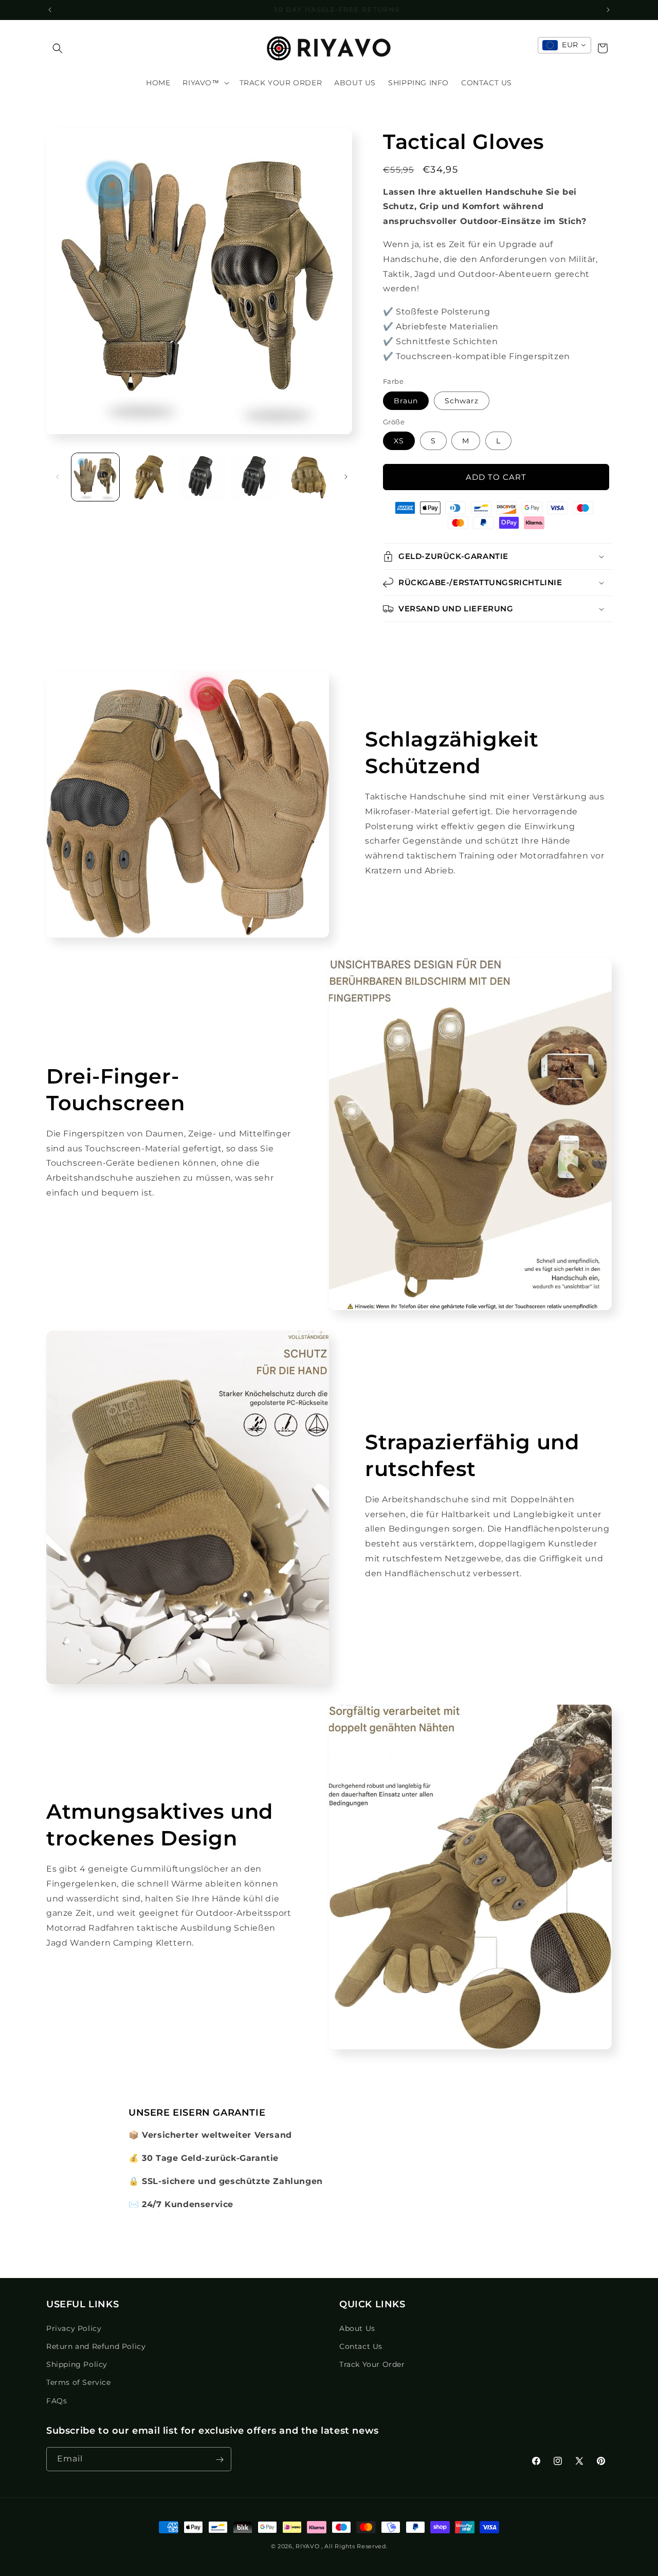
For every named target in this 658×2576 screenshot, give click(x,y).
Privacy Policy (74, 2328)
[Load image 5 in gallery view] (308, 477)
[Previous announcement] (50, 10)
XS (399, 441)
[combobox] (564, 45)
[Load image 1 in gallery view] (95, 477)
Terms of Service (79, 2382)
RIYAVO (307, 2546)
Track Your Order (372, 2364)
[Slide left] (58, 477)
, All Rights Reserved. (354, 2546)
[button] (58, 48)
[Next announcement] (608, 10)
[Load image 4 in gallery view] (255, 477)
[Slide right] (346, 477)
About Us (357, 2328)
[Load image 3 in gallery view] (202, 477)
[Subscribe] (220, 2460)
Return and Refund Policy (96, 2346)
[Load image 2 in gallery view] (148, 477)
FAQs (57, 2400)
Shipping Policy (77, 2364)
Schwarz (462, 401)
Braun (406, 401)
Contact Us (361, 2346)
